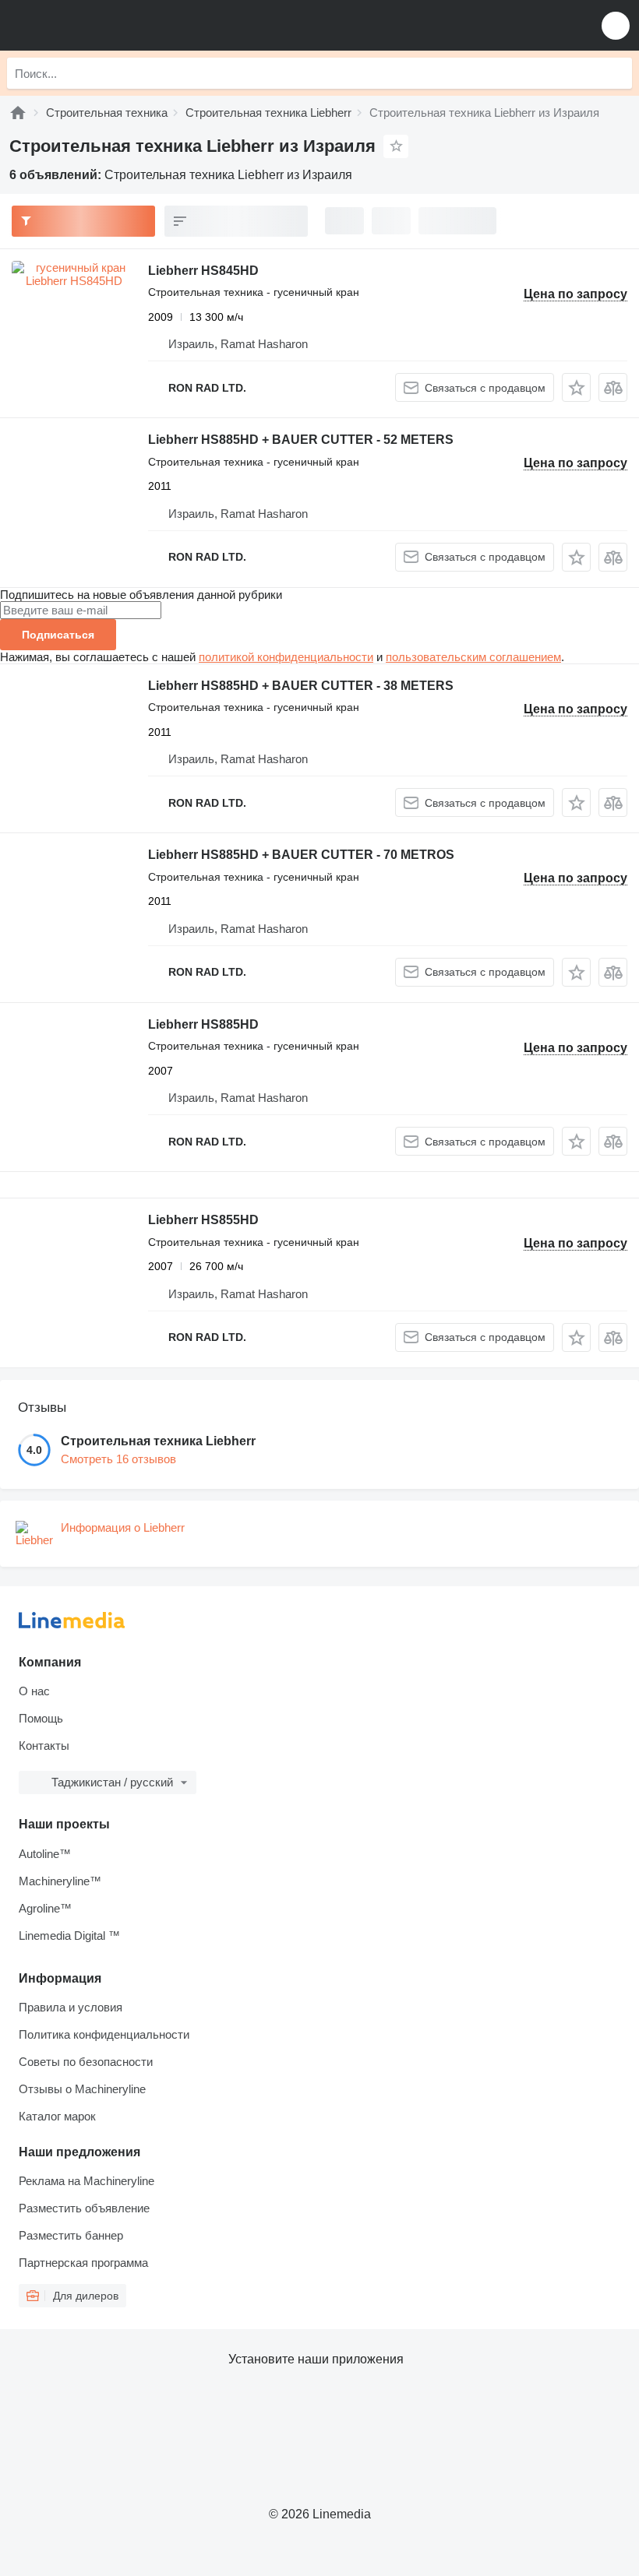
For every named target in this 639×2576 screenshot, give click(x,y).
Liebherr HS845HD (203, 271)
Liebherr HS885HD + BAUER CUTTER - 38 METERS (301, 686)
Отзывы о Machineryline (82, 2089)
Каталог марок (57, 2116)
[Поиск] (616, 73)
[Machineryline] (18, 113)
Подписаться (58, 635)
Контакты (44, 1745)
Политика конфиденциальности (104, 2034)
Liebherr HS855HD (203, 1220)
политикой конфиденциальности (286, 657)
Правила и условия (71, 2007)
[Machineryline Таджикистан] (108, 25)
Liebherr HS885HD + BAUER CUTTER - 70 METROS (301, 855)
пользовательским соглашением (473, 657)
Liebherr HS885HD (203, 1024)
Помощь (41, 1718)
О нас (34, 1691)
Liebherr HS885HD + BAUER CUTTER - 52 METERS (301, 440)
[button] (616, 25)
